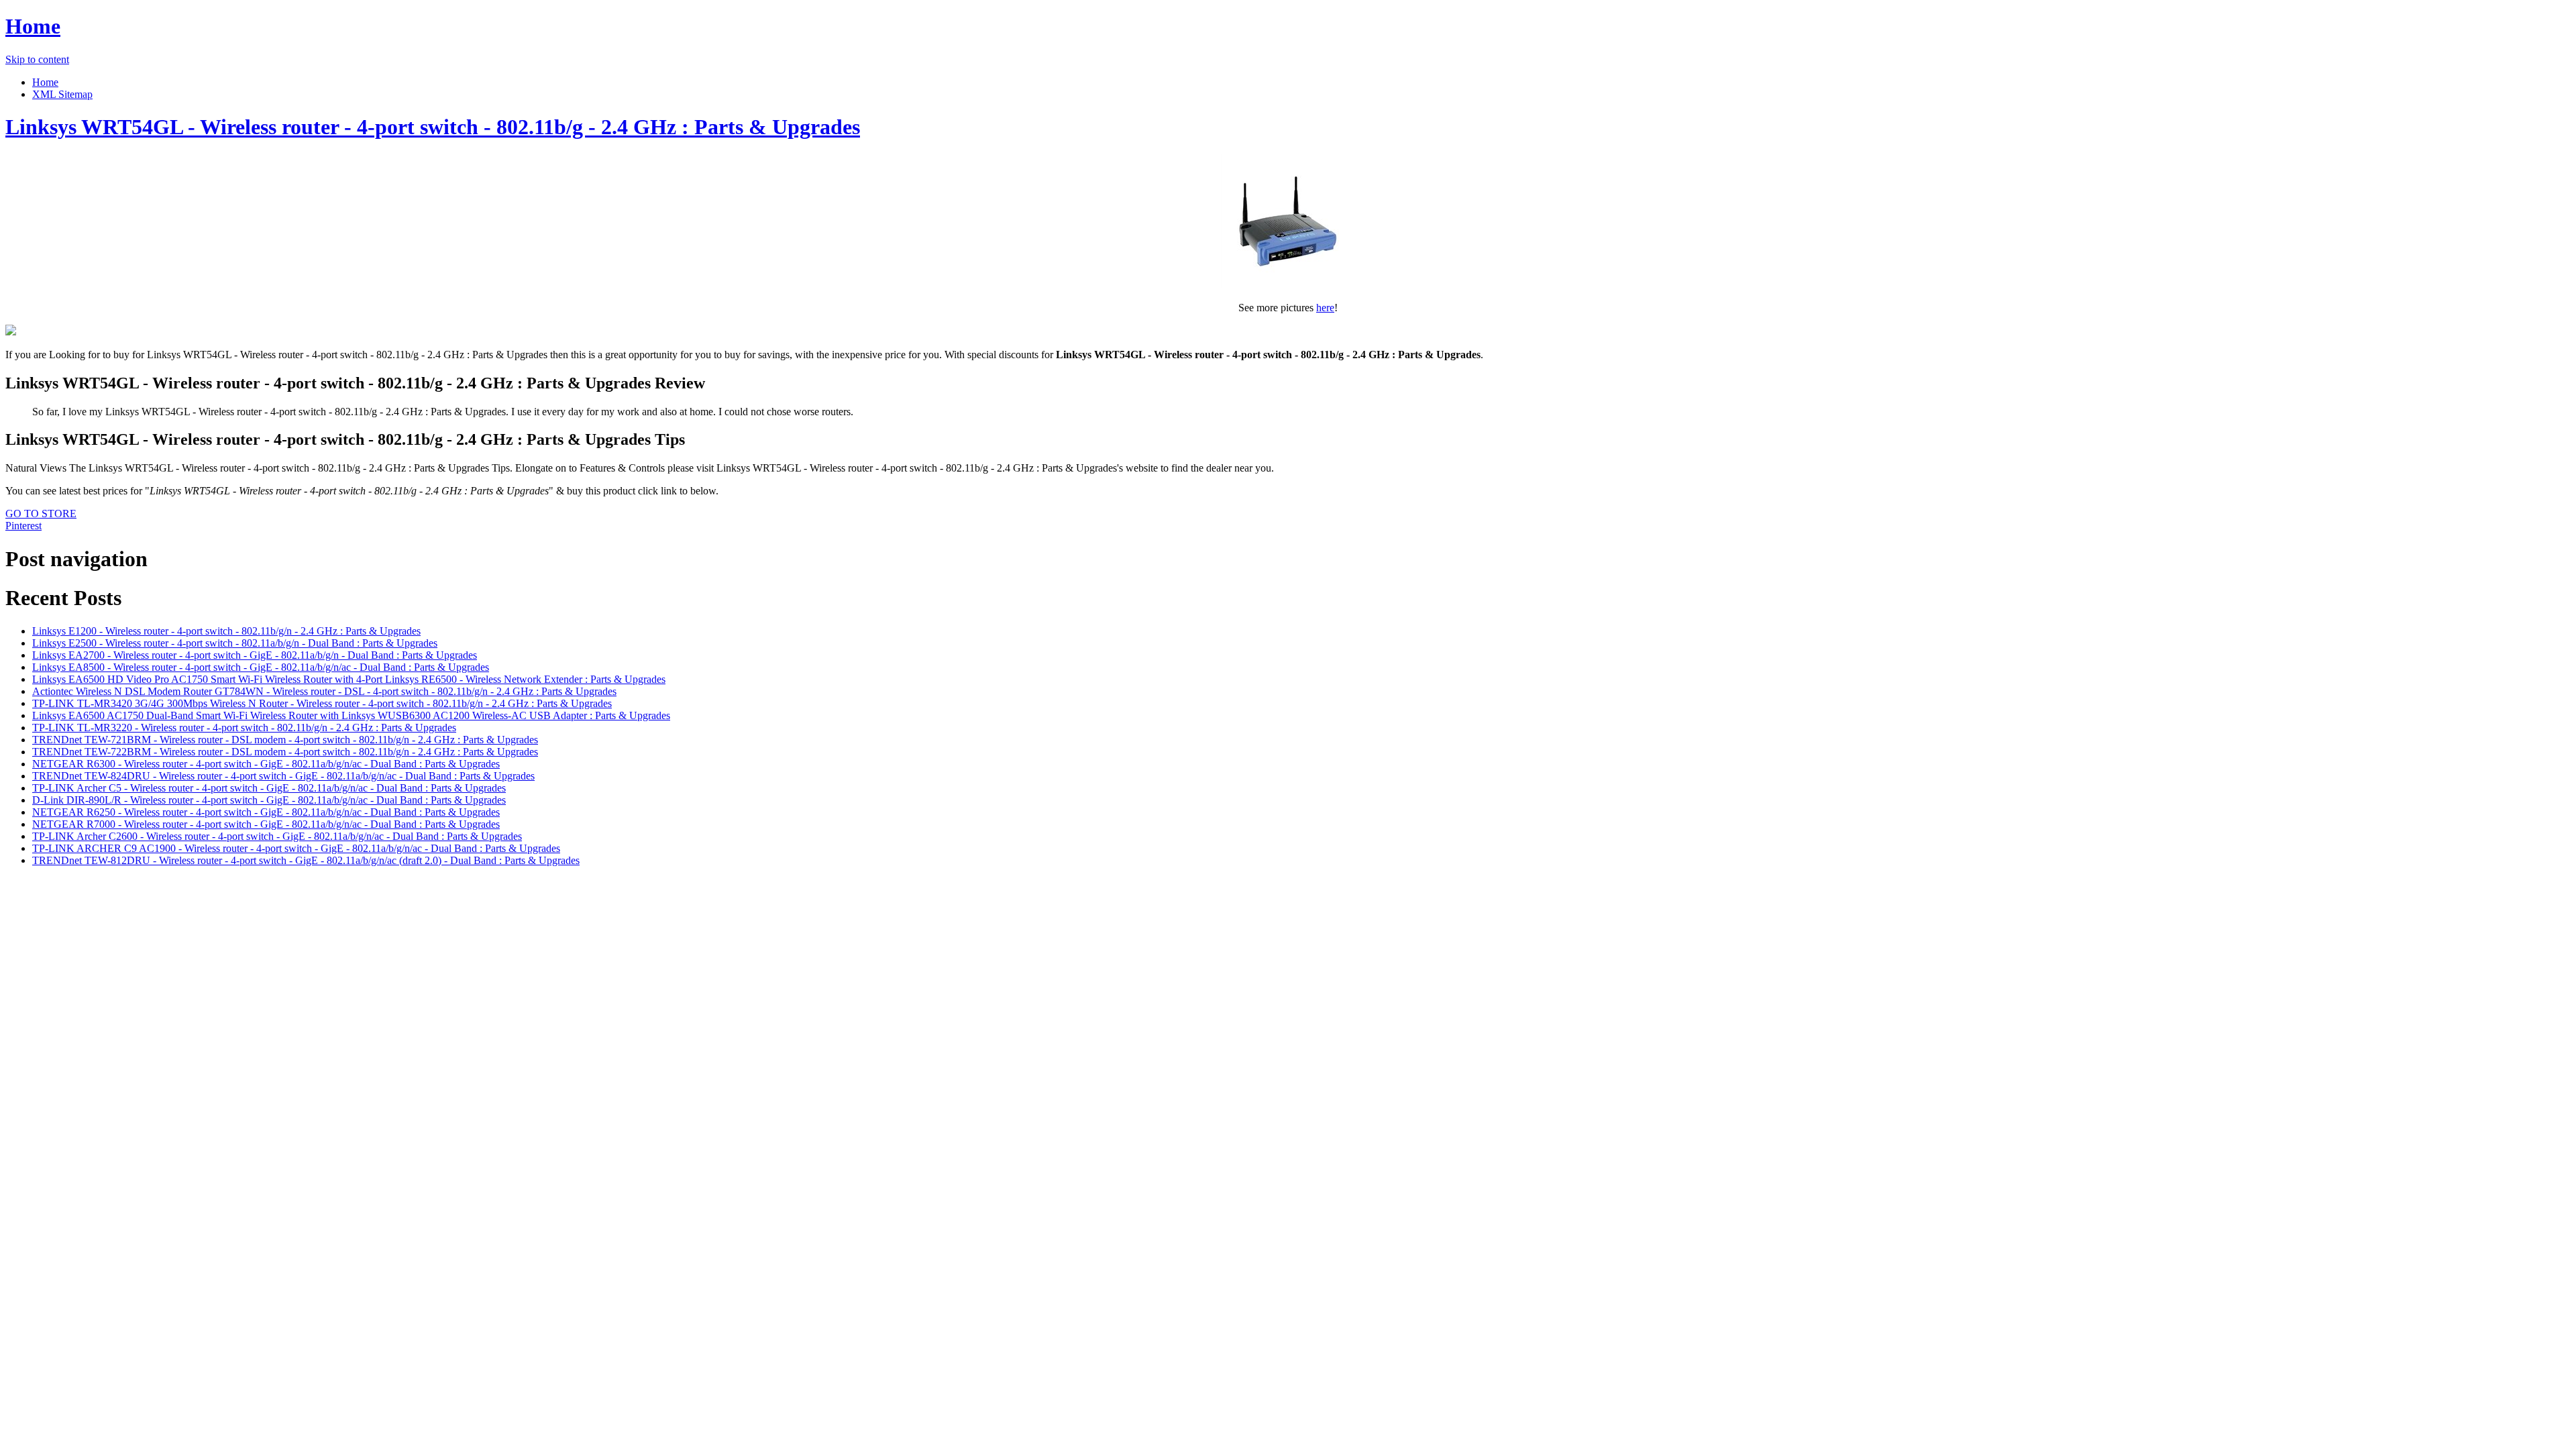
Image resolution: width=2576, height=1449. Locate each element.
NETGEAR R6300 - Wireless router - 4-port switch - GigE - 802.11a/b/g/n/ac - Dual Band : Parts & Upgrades (266, 764)
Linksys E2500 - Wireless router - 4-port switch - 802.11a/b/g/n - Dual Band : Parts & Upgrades (235, 643)
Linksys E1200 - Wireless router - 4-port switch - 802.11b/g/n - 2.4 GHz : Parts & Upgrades (226, 631)
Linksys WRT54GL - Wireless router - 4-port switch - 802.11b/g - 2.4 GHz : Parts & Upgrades (433, 127)
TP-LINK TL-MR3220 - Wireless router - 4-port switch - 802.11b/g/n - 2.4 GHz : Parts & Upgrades (244, 728)
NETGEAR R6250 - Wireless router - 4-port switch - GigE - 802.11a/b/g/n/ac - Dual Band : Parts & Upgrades (266, 812)
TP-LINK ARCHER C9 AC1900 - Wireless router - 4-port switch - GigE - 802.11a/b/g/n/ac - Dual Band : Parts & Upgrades (296, 848)
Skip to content (37, 59)
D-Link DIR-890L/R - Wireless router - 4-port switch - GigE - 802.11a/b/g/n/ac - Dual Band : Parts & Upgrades (269, 800)
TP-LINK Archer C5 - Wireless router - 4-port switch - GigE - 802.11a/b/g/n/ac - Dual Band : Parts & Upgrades (269, 788)
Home (33, 26)
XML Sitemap (62, 94)
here (1325, 308)
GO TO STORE (41, 514)
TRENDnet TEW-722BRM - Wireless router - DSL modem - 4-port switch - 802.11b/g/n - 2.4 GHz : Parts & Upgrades (285, 752)
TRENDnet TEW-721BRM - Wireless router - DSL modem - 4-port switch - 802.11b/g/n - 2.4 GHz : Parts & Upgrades (285, 740)
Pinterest (23, 526)
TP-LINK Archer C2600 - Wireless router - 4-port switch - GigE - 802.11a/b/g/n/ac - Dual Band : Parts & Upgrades (277, 836)
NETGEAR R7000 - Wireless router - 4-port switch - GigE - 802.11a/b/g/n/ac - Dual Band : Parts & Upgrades (266, 824)
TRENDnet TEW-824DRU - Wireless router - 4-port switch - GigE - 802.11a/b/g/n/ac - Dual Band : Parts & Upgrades (283, 776)
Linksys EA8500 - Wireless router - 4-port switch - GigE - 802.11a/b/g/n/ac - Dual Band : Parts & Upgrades (261, 667)
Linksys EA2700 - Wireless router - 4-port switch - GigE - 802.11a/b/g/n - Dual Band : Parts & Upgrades (255, 655)
